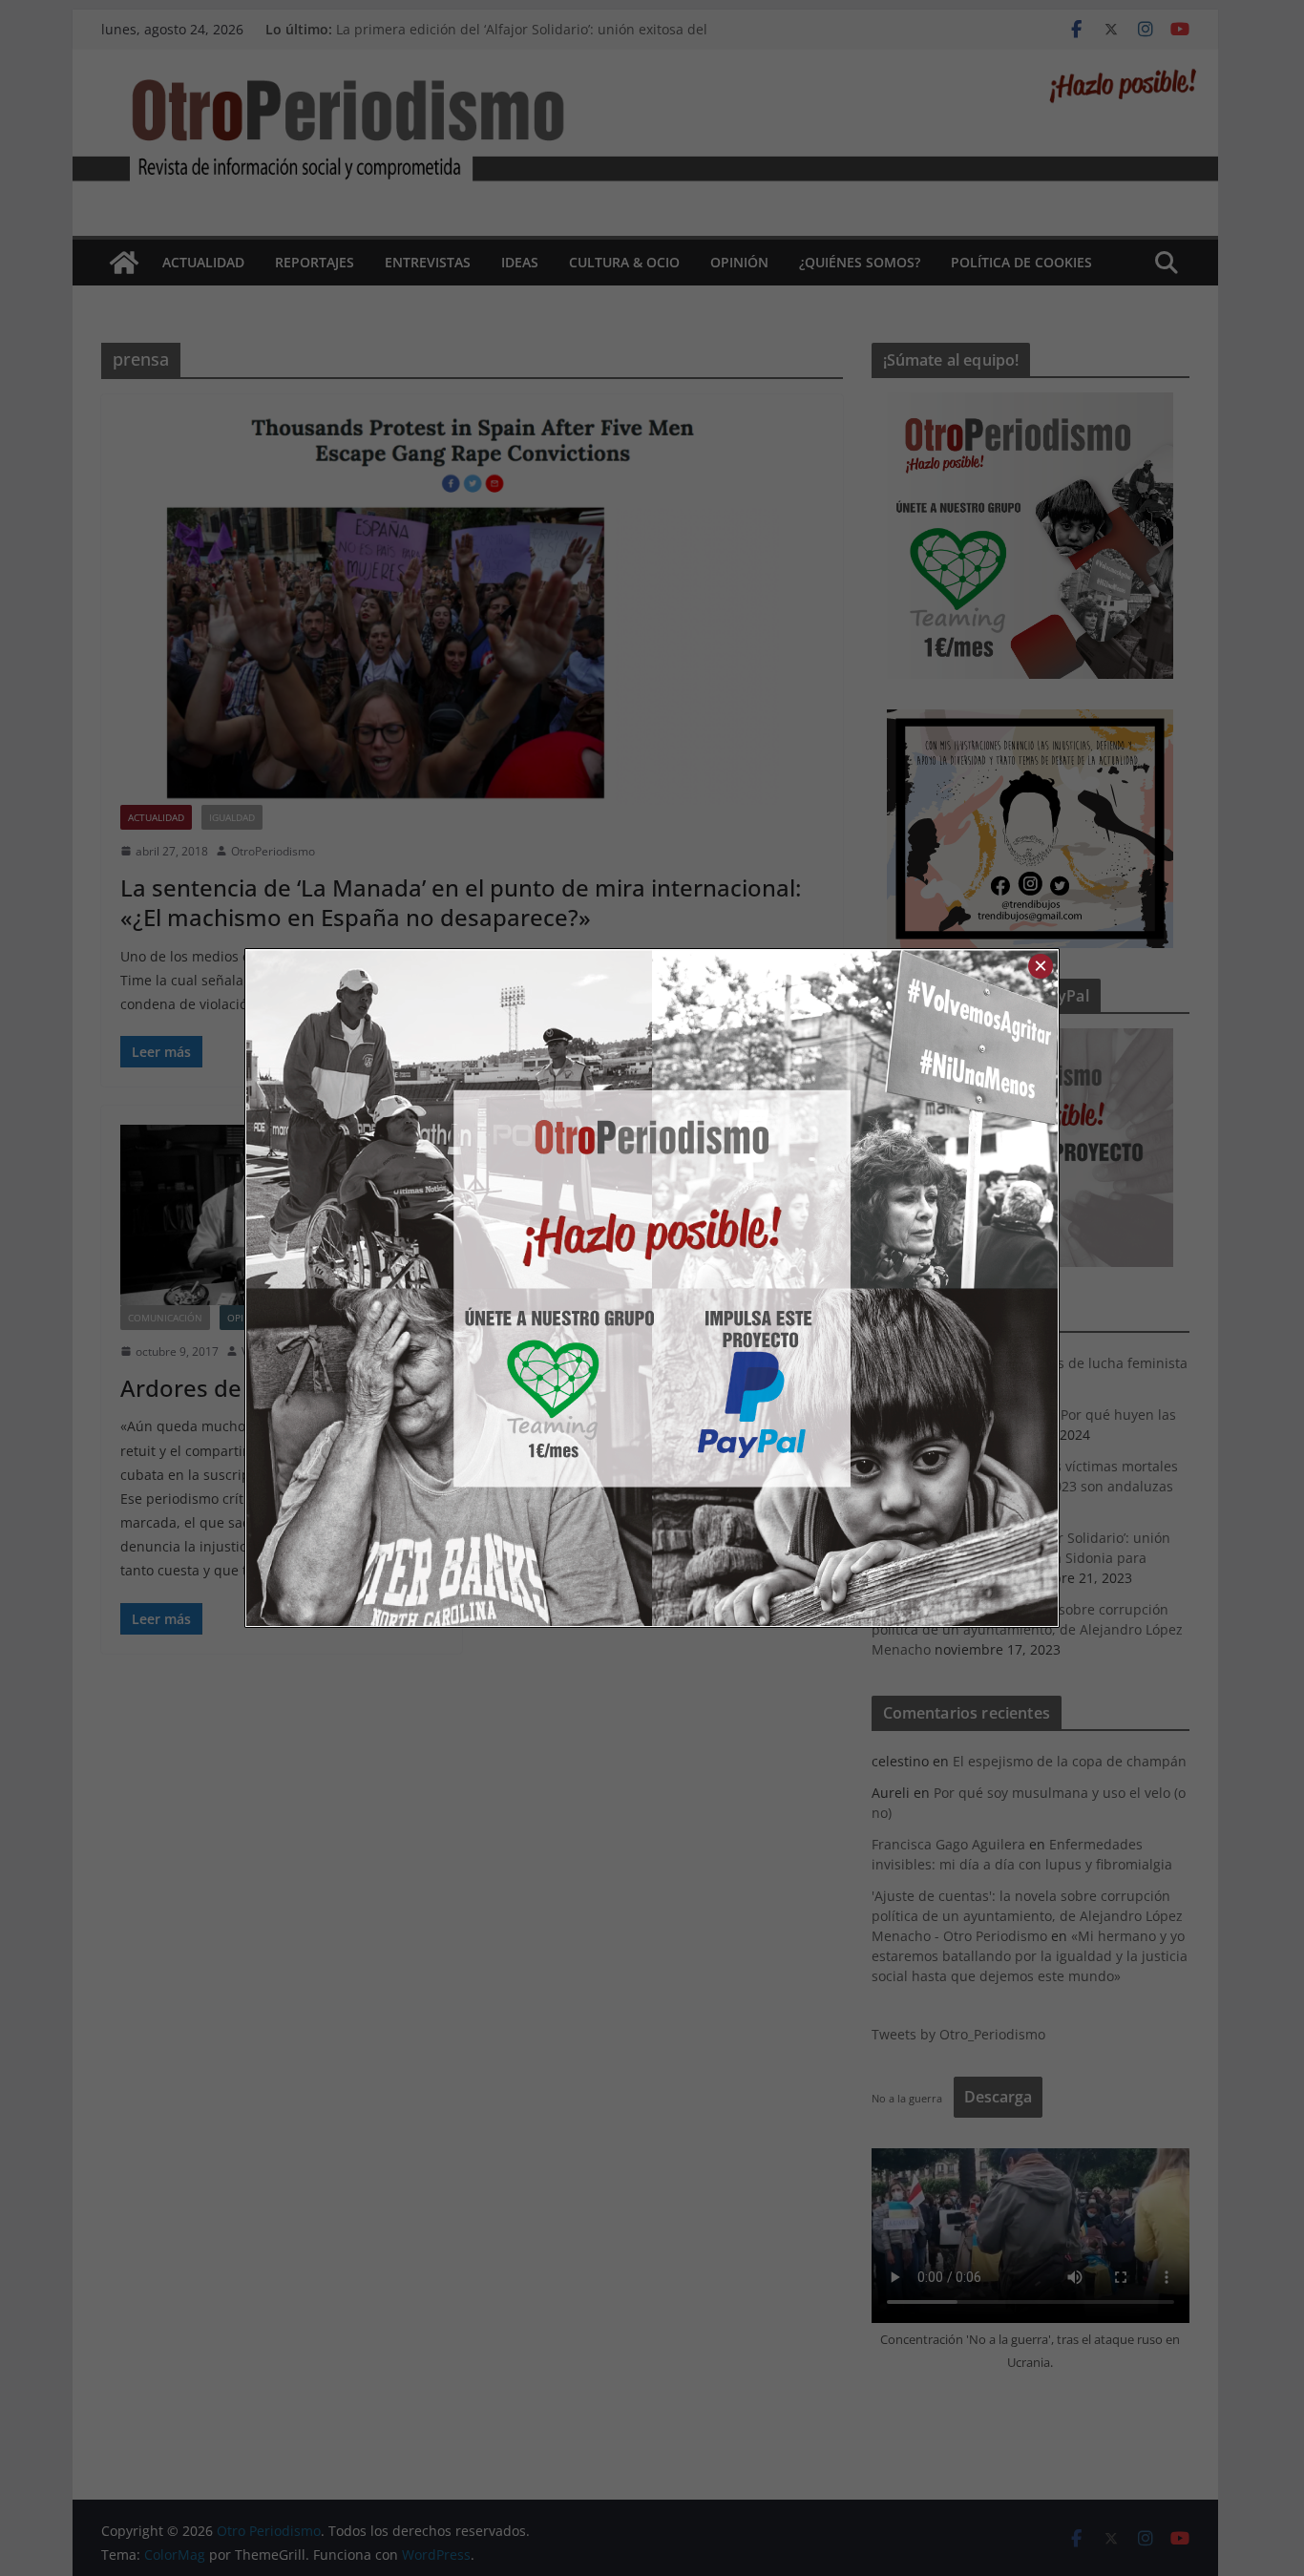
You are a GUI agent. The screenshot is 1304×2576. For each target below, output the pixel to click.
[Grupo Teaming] (449, 1288)
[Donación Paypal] (855, 1288)
